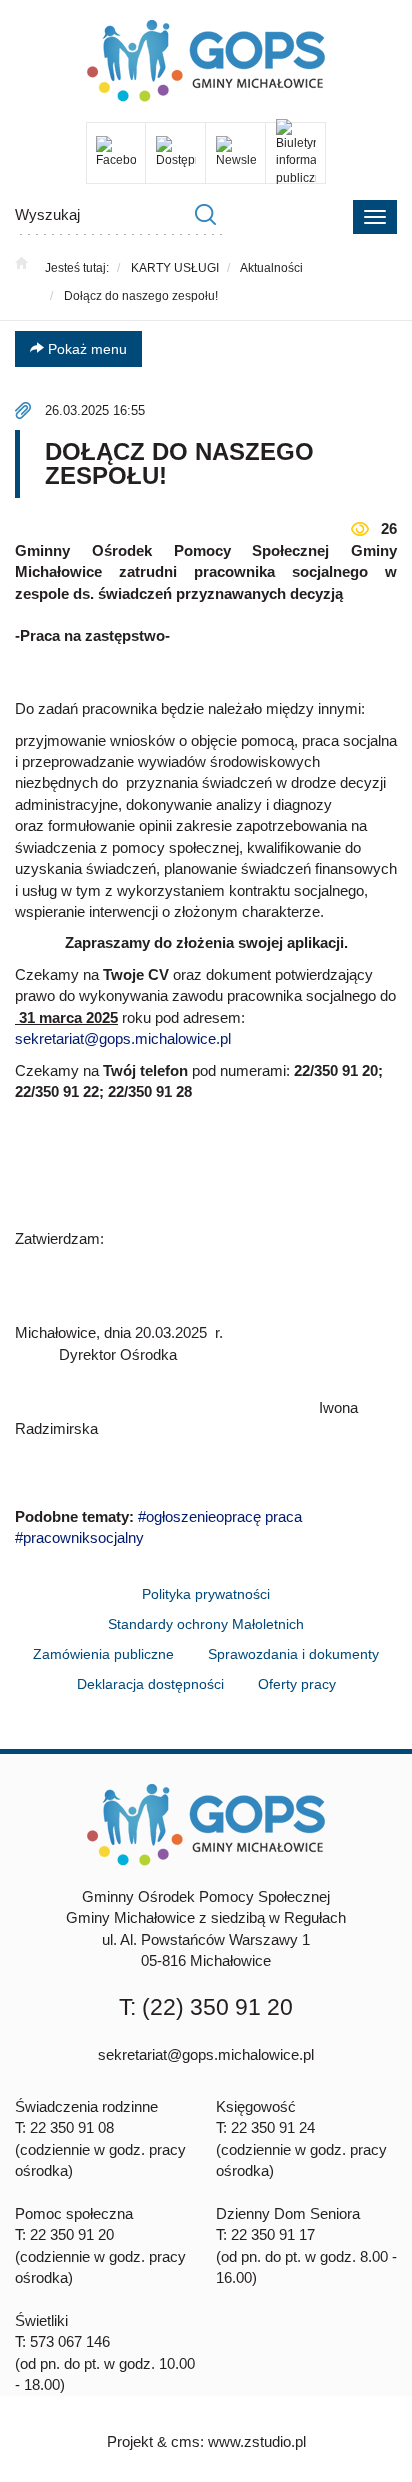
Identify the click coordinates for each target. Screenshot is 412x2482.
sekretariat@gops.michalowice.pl (123, 1038)
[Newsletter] (235, 152)
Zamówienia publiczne (103, 1654)
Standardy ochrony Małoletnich (206, 1624)
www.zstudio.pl (257, 2441)
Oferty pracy (297, 1684)
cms (185, 2441)
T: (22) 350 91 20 (206, 2007)
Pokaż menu (85, 349)
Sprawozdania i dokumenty (293, 1654)
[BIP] (295, 152)
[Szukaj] (205, 214)
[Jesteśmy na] (116, 152)
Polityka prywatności (206, 1594)
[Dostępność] (175, 152)
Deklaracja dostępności (150, 1684)
